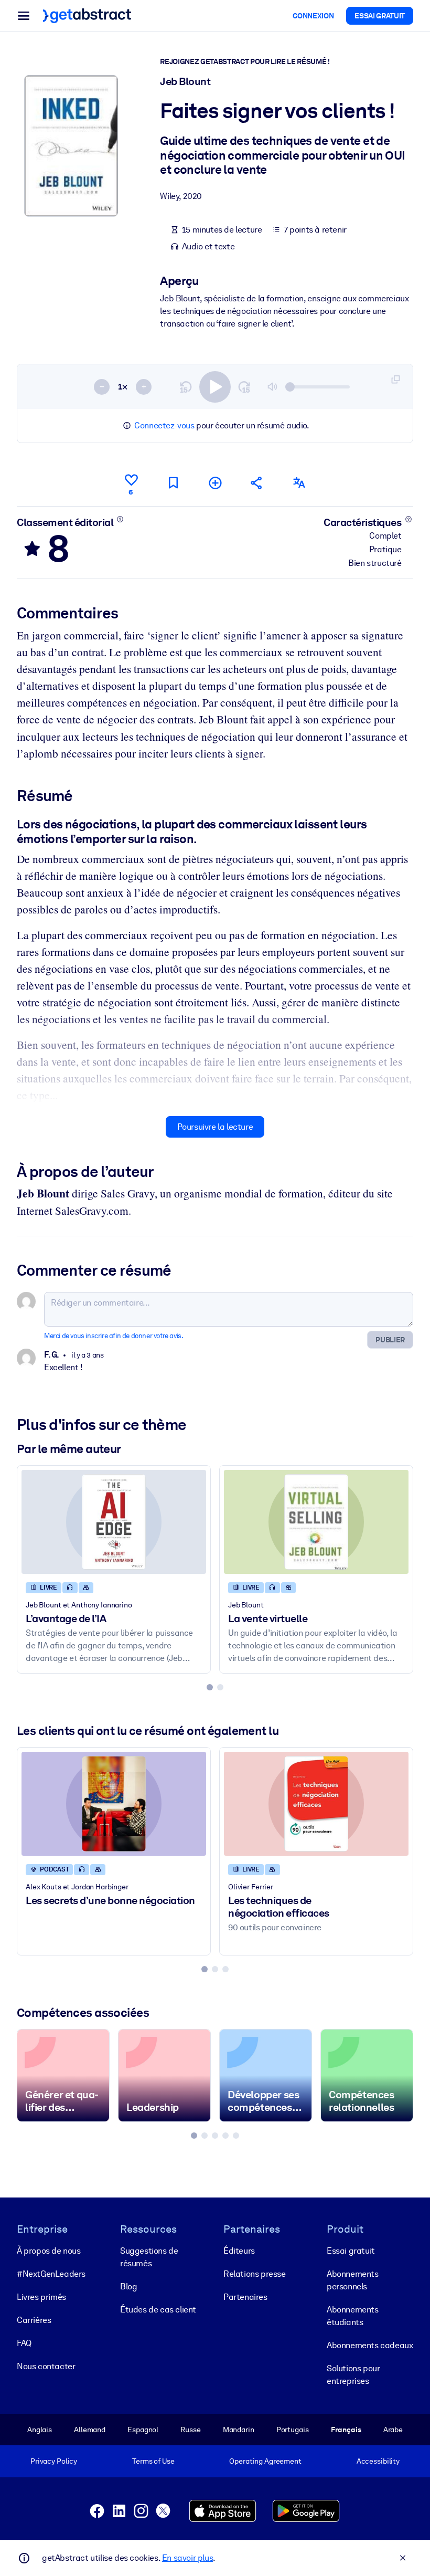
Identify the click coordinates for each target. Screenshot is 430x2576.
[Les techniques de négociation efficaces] (316, 1804)
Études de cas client (158, 2310)
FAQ (24, 2343)
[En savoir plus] (120, 519)
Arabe (393, 2430)
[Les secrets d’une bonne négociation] (114, 1804)
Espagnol (143, 2430)
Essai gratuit (351, 2251)
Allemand (90, 2430)
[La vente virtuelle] (316, 1522)
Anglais (40, 2430)
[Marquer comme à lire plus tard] (173, 483)
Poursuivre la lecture (215, 1127)
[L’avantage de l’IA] (114, 1522)
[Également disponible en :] (299, 483)
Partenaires (245, 2297)
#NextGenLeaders (51, 2274)
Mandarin (239, 2430)
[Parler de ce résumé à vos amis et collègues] (257, 483)
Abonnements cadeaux (370, 2345)
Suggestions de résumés (149, 2257)
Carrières (34, 2320)
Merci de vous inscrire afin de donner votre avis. (114, 1336)
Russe (190, 2430)
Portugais (293, 2430)
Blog (128, 2286)
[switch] (215, 387)
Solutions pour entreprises (353, 2375)
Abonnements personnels (353, 2280)
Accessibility (378, 2461)
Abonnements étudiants (353, 2316)
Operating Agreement (265, 2461)
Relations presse (255, 2274)
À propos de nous (49, 2251)
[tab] (210, 1687)
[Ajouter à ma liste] (215, 483)
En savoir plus (187, 2558)
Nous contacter (46, 2366)
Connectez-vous (164, 425)
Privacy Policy (54, 2461)
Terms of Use (153, 2461)
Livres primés (41, 2297)
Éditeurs (239, 2251)
